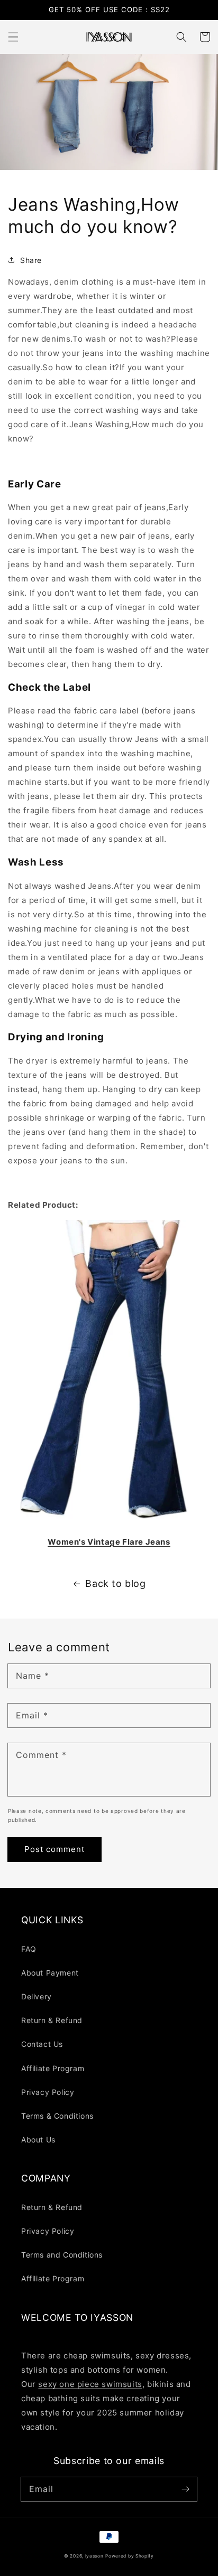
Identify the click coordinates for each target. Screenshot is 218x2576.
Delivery (37, 1996)
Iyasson (94, 2556)
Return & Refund (52, 2020)
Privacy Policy (48, 2092)
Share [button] (31, 260)
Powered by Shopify (130, 2556)
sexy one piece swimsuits (90, 2384)
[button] (13, 37)
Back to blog (115, 1583)
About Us (38, 2140)
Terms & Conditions (57, 2116)
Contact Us (42, 2044)
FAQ (29, 1949)
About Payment (50, 1973)
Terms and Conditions (62, 2255)
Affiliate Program (53, 2068)
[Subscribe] (185, 2489)
